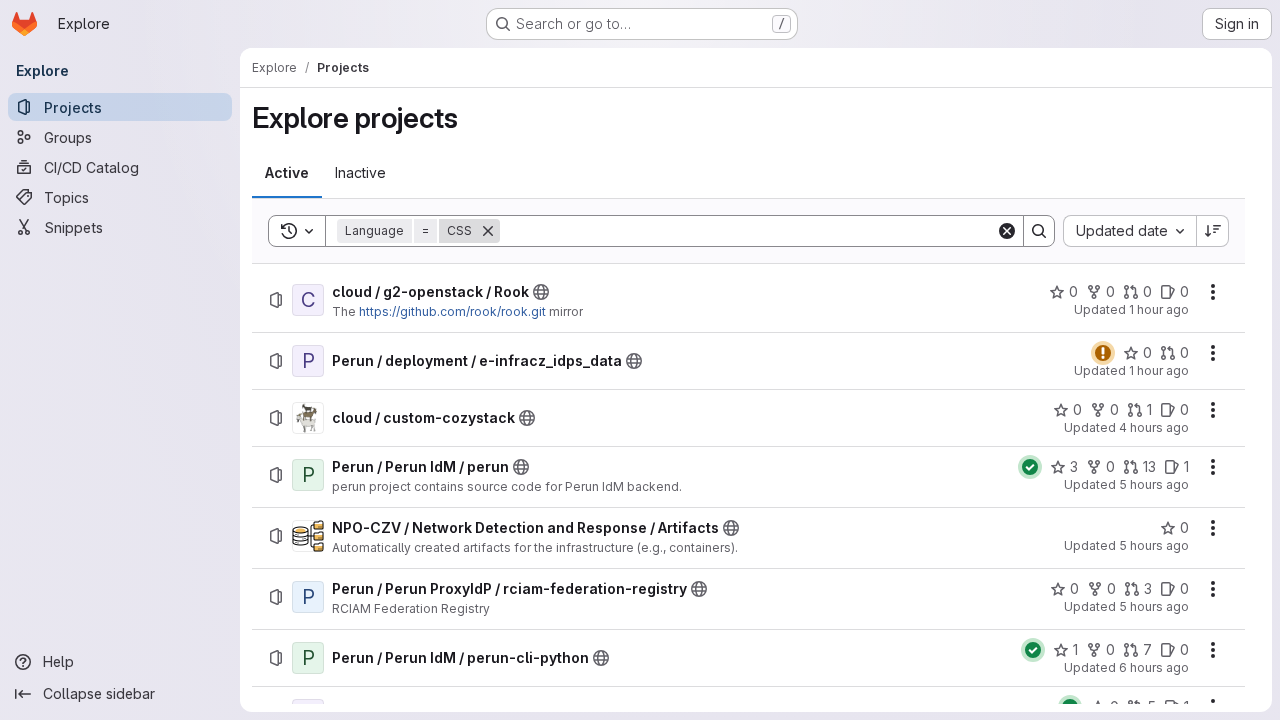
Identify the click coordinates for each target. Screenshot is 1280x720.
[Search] (1039, 231)
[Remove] (488, 231)
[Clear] (1007, 231)
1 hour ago (1159, 309)
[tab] (287, 173)
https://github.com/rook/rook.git (452, 311)
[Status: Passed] (1030, 467)
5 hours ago (1154, 484)
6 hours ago (1154, 667)
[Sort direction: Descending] (1213, 231)
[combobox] (1129, 231)
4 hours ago (1154, 427)
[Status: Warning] (1103, 353)
